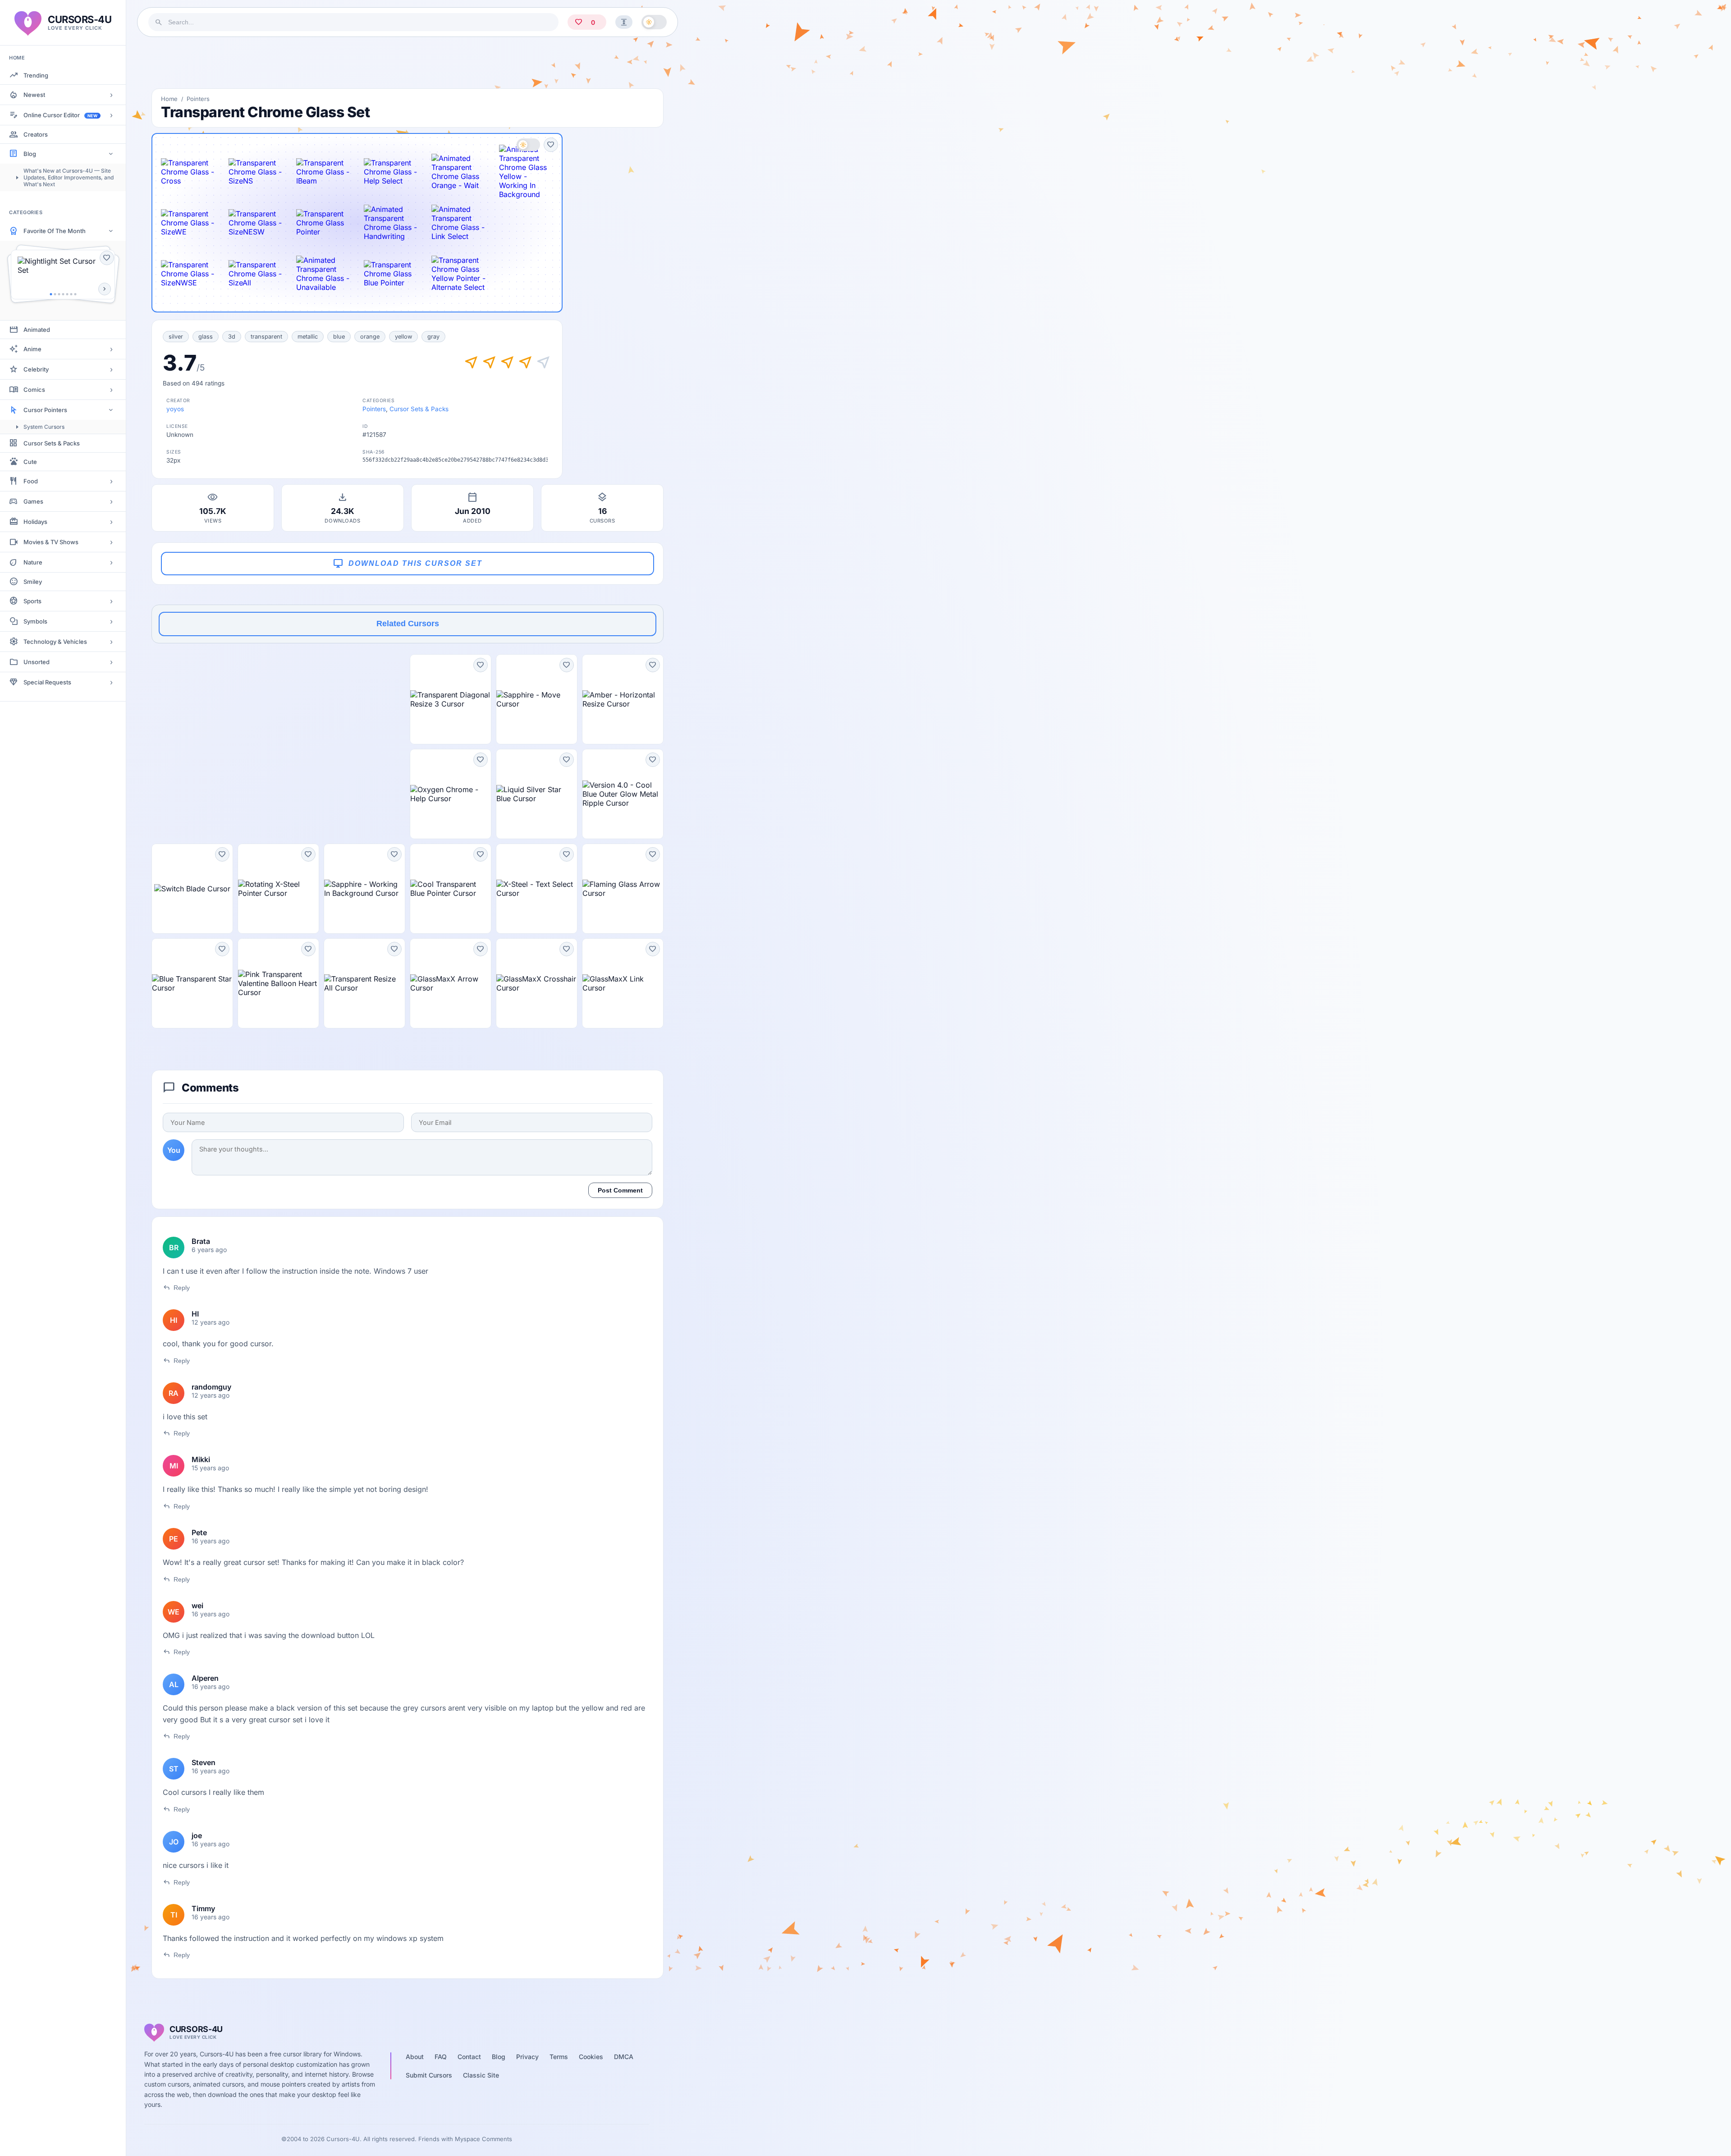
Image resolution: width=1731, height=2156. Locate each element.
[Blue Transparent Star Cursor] (192, 983)
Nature (33, 562)
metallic (308, 337)
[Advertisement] (408, 63)
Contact (469, 2057)
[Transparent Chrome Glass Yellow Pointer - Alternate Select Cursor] (458, 274)
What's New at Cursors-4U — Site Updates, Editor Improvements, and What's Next (69, 177)
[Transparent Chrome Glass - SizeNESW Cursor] (256, 223)
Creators (36, 134)
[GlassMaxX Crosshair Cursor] (537, 983)
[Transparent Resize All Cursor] (364, 983)
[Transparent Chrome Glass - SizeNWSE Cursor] (188, 274)
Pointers (198, 99)
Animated (37, 330)
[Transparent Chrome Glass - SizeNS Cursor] (256, 172)
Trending (36, 75)
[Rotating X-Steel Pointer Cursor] (278, 889)
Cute (30, 462)
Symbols (35, 621)
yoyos (175, 409)
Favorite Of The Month (55, 231)
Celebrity (36, 369)
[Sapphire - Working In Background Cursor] (364, 889)
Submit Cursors (429, 2075)
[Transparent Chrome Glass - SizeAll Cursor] (256, 274)
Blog (30, 154)
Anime (32, 349)
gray (433, 337)
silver (176, 337)
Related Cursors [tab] (408, 624)
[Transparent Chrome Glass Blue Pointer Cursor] (391, 274)
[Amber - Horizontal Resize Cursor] (623, 699)
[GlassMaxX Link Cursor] (623, 983)
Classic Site (481, 2075)
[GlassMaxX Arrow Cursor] (451, 983)
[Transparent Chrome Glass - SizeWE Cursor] (188, 223)
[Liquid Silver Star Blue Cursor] (537, 794)
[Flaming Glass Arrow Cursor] (623, 889)
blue (339, 337)
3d (232, 337)
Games (33, 501)
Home (169, 99)
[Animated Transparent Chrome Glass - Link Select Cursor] (458, 223)
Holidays (35, 522)
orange (370, 337)
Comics (34, 390)
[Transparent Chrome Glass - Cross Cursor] (188, 172)
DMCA (624, 2057)
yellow (403, 337)
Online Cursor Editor (60, 115)
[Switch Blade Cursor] (192, 889)
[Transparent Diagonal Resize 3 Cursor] (451, 699)
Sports (32, 601)
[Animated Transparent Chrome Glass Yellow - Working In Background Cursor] (526, 172)
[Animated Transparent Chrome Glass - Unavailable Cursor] (323, 274)
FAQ (441, 2057)
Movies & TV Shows (51, 542)
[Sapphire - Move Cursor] (537, 699)
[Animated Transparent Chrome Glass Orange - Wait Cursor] (458, 172)
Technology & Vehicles (55, 642)
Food (31, 481)
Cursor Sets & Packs (52, 443)
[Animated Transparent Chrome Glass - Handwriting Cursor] (391, 223)
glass (206, 337)
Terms (559, 2057)
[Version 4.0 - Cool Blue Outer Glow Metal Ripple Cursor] (623, 794)
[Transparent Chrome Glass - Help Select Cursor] (391, 172)
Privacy (527, 2057)
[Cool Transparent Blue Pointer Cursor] (451, 889)
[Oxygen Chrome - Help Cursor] (451, 794)
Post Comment (620, 1190)
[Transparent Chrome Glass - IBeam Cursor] (323, 172)
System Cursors (44, 427)
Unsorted (37, 662)
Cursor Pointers (45, 410)
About (415, 2057)
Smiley (33, 582)
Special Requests (47, 682)
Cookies (591, 2057)
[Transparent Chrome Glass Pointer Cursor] (323, 223)
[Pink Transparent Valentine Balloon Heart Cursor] (278, 983)
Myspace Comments (483, 2139)
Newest (34, 95)
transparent (266, 337)
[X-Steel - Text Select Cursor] (537, 889)
